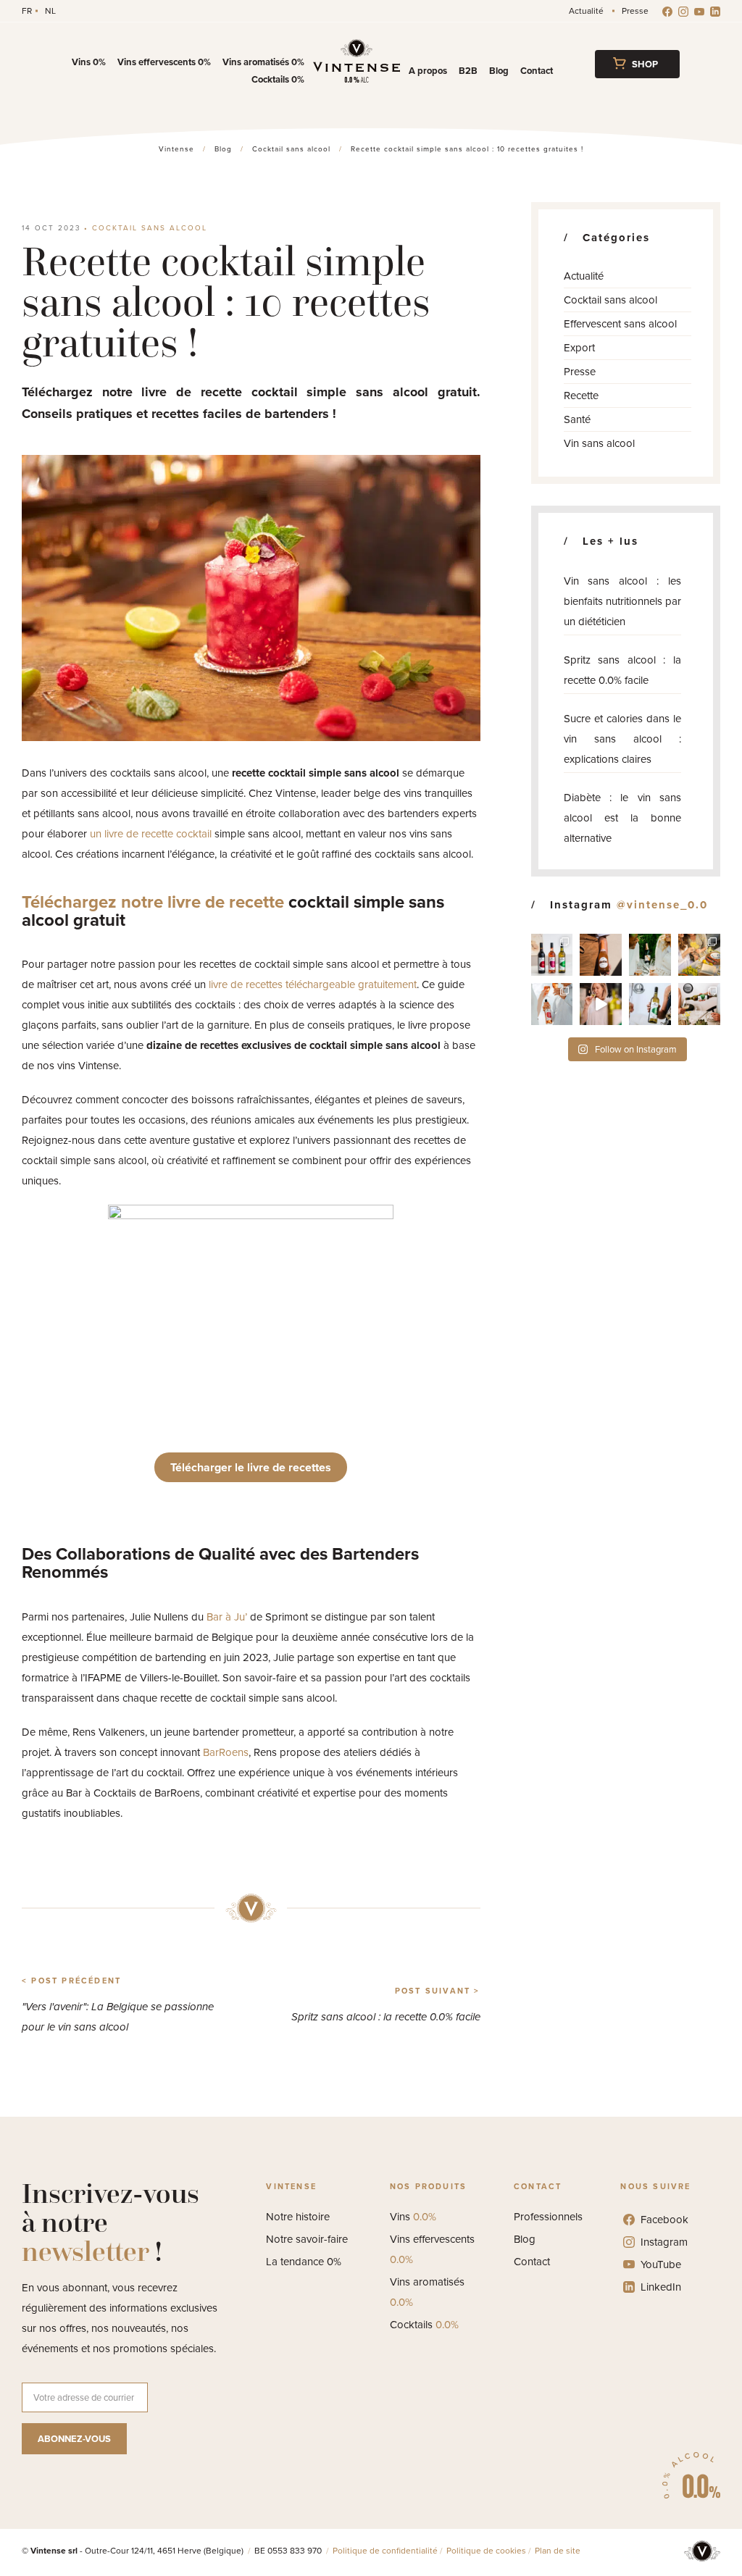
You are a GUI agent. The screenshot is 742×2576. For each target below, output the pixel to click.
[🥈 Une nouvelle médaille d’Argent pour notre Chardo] (650, 1004)
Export (579, 348)
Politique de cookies (486, 2551)
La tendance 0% (304, 2262)
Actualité (586, 11)
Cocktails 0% (278, 79)
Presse (635, 11)
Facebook (664, 2220)
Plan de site (558, 2551)
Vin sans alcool (599, 443)
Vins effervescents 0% (164, 62)
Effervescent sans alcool (620, 324)
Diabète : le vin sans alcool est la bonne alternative (622, 818)
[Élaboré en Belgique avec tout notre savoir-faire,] (552, 1004)
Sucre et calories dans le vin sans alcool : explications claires (622, 739)
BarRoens (226, 1752)
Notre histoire (298, 2217)
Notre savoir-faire (307, 2239)
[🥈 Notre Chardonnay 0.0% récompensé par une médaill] (699, 1004)
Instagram (664, 2242)
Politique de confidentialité (385, 2551)
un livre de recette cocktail (151, 834)
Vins (413, 2217)
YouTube (661, 2265)
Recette (581, 396)
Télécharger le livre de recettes (251, 1467)
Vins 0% (89, 62)
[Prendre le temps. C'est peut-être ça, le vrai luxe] (650, 955)
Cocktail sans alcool (150, 228)
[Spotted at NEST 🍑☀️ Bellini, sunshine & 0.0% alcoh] (601, 955)
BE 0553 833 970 (289, 2551)
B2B (468, 71)
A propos (428, 71)
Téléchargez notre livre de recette (153, 902)
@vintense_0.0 (662, 905)
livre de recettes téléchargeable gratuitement (313, 984)
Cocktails (424, 2325)
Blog (499, 71)
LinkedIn (661, 2287)
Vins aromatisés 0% (263, 62)
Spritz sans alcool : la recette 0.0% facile (622, 670)
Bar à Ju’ (227, 1617)
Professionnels (548, 2217)
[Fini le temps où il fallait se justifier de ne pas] (601, 1004)
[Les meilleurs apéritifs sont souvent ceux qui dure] (699, 955)
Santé (577, 419)
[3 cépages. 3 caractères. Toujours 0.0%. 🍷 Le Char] (552, 955)
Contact (537, 71)
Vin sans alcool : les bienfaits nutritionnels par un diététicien (622, 601)
